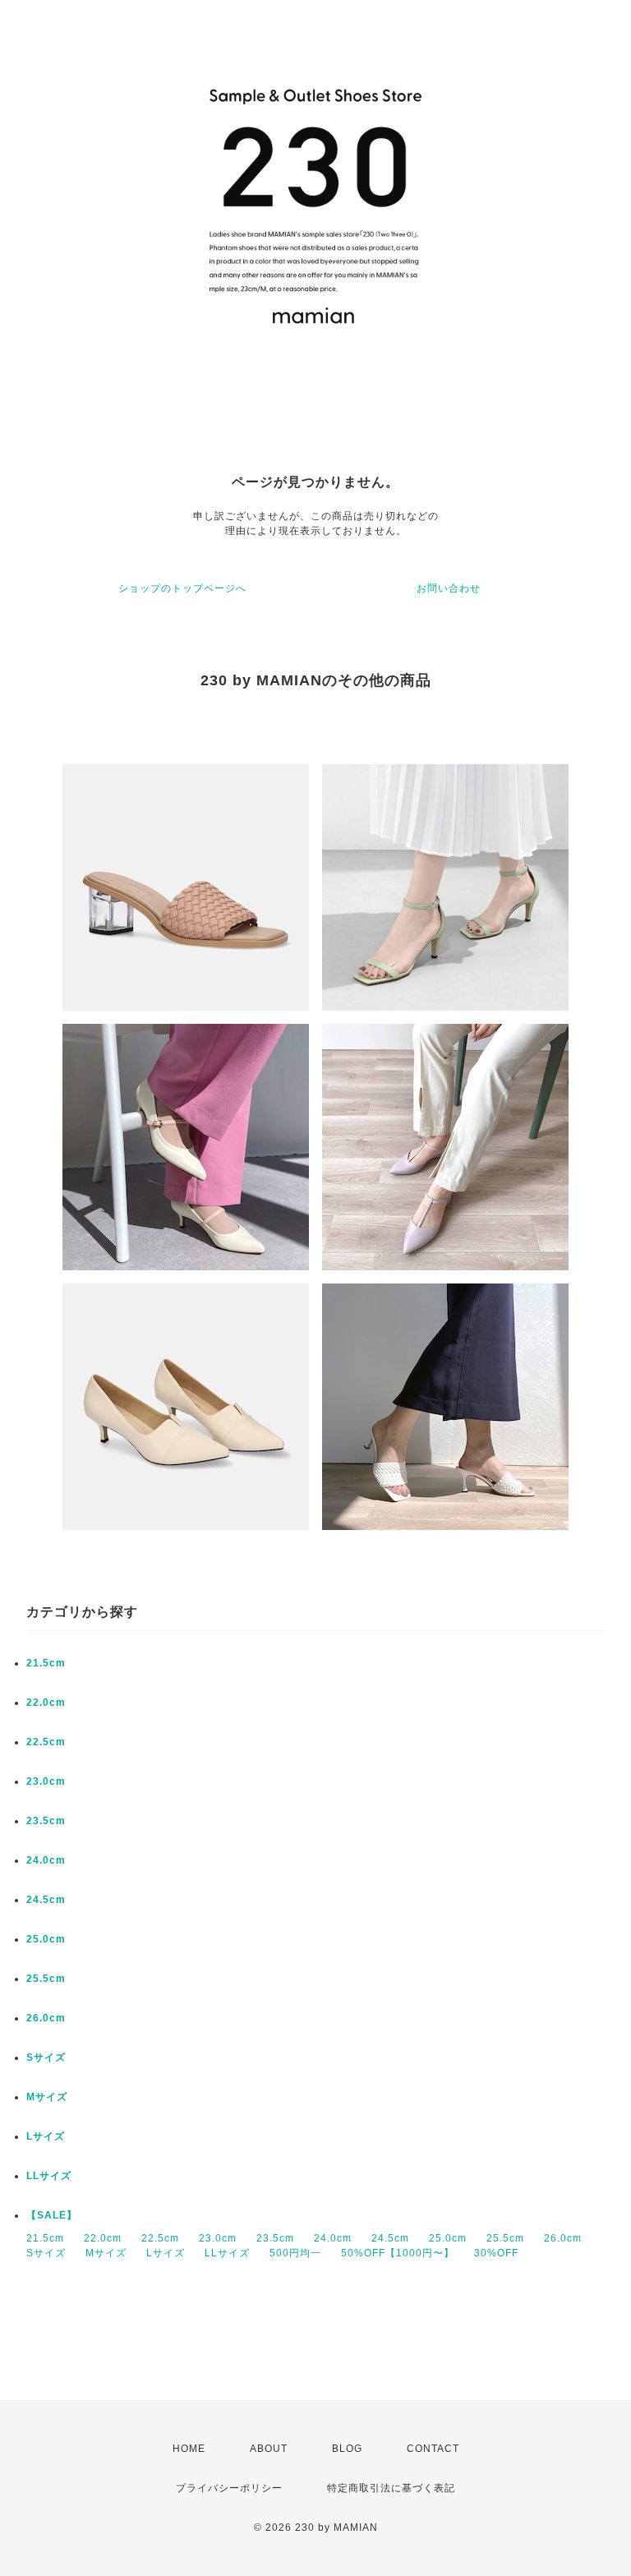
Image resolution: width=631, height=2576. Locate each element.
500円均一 (295, 2253)
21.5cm (46, 1663)
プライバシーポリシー (229, 2488)
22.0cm (46, 1703)
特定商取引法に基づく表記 (391, 2488)
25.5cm (46, 1979)
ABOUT (269, 2449)
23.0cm (46, 1781)
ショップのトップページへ (182, 588)
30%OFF (496, 2253)
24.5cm (46, 1900)
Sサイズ (46, 2058)
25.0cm (46, 1939)
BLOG (347, 2449)
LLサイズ (49, 2176)
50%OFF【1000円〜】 (398, 2253)
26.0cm (46, 2018)
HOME (189, 2449)
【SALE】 (52, 2215)
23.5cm (46, 1821)
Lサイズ (46, 2136)
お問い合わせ (449, 588)
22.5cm (46, 1742)
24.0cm (46, 1860)
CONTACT (433, 2449)
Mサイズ (47, 2097)
